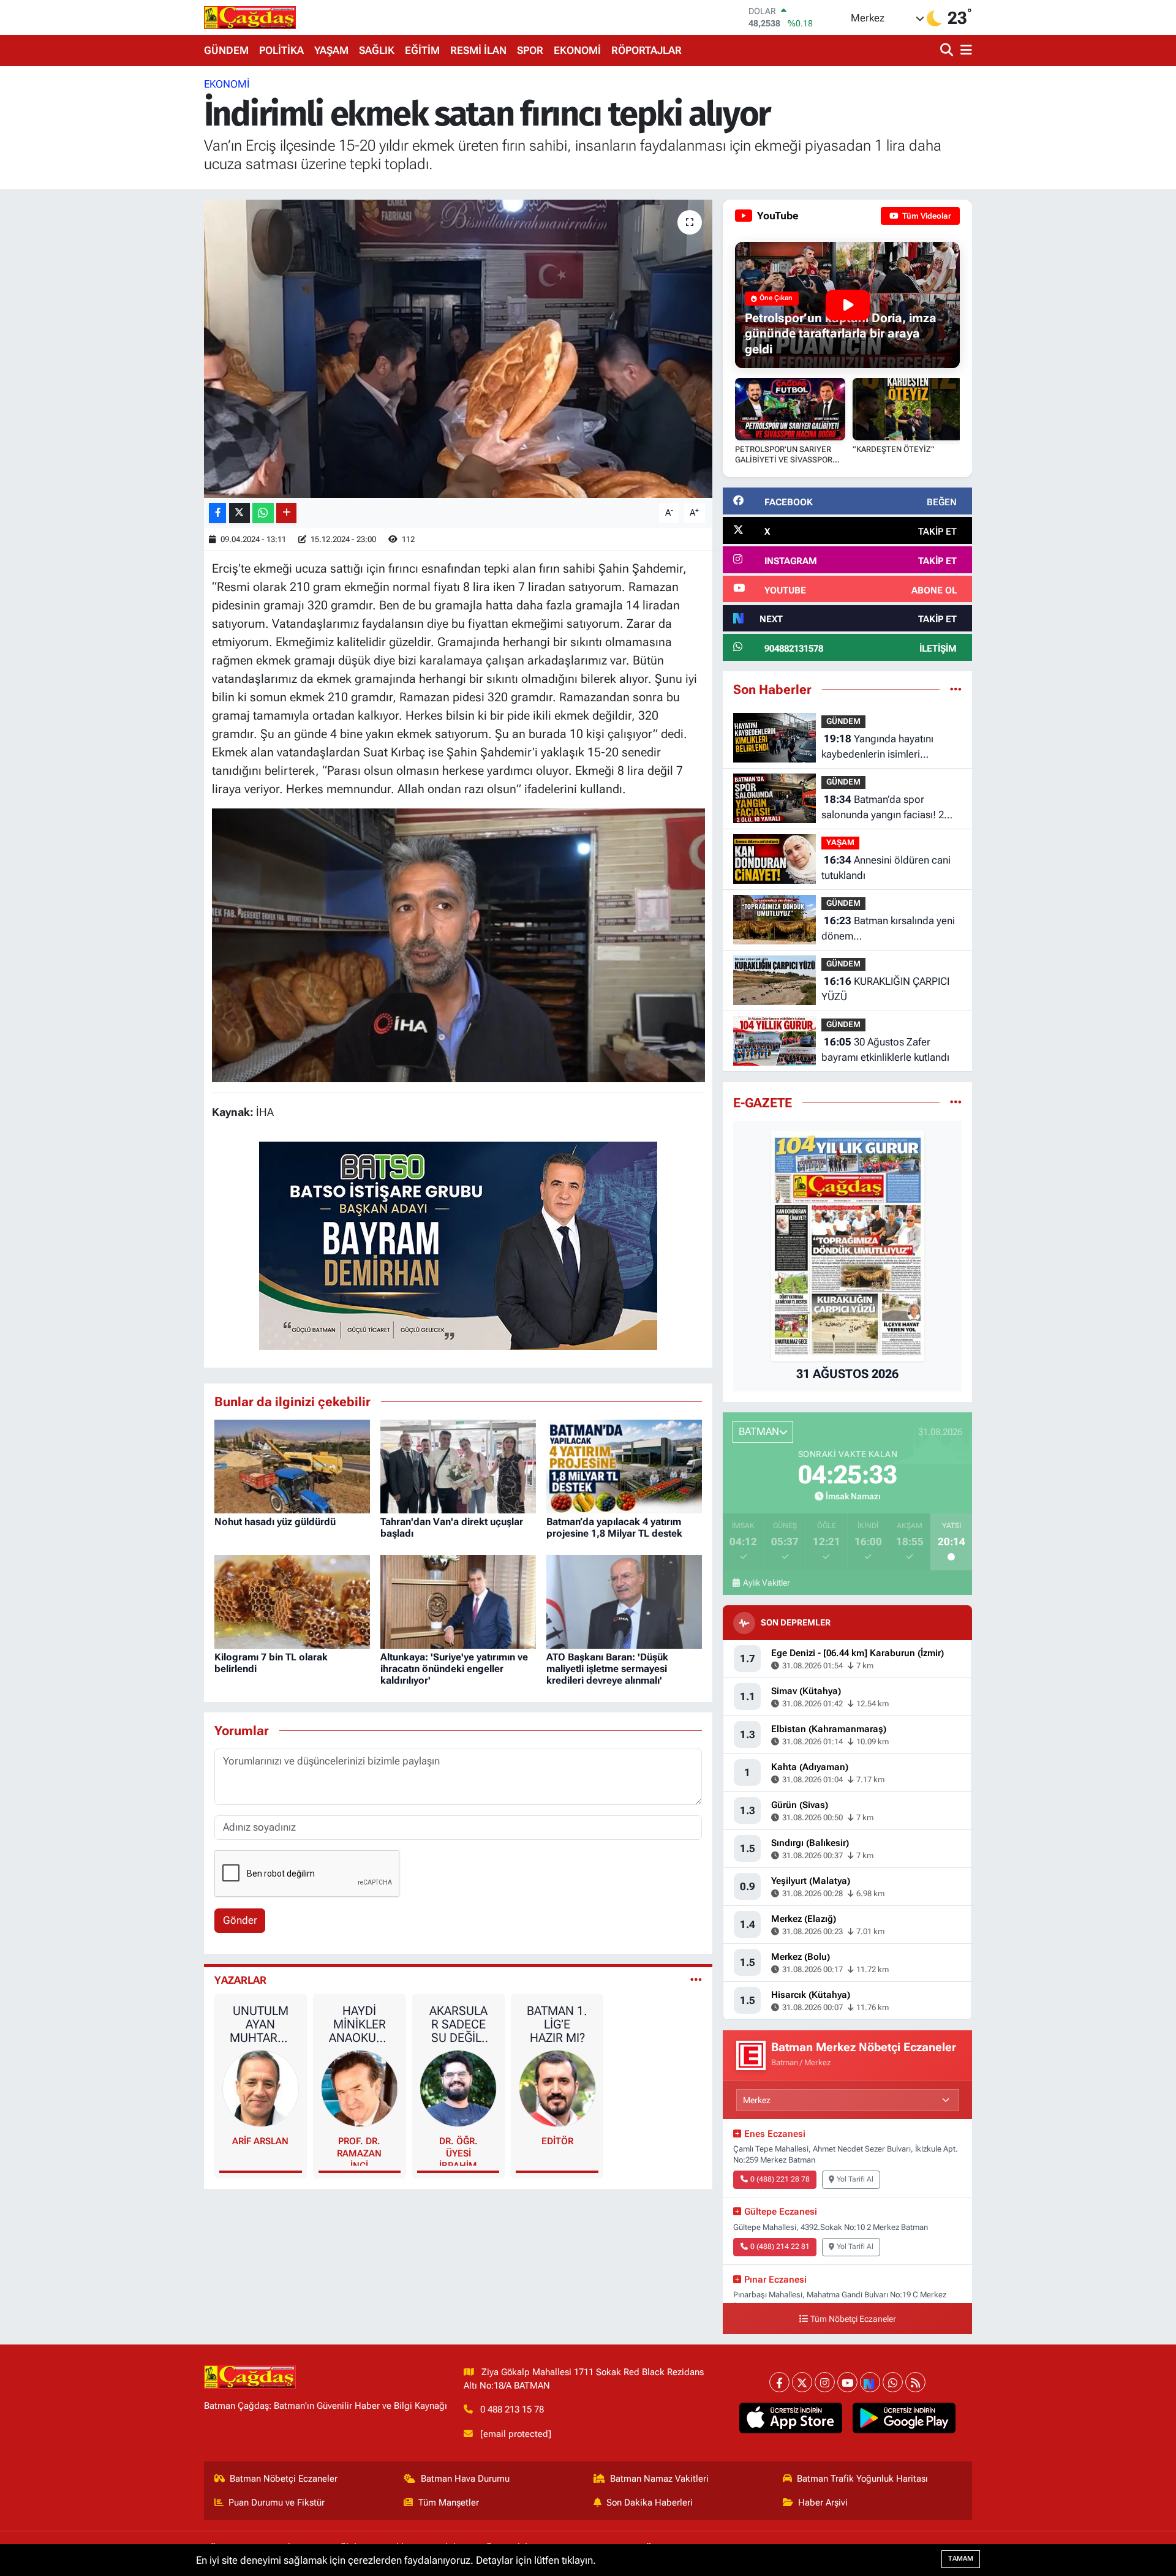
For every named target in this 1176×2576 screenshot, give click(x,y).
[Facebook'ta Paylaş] (217, 513)
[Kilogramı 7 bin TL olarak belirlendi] (292, 1601)
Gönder (240, 1920)
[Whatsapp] (893, 2382)
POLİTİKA (281, 50)
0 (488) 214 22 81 (780, 2246)
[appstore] (791, 2418)
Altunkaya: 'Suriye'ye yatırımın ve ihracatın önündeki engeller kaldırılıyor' (454, 1669)
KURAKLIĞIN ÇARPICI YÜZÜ (885, 989)
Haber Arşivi (823, 2503)
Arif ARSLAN (260, 2141)
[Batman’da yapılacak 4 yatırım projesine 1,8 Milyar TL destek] (624, 1466)
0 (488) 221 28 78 (780, 2179)
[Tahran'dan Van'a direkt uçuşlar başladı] (458, 1466)
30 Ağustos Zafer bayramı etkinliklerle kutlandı (885, 1050)
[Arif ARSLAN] (261, 2088)
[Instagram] (825, 2382)
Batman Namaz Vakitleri (659, 2479)
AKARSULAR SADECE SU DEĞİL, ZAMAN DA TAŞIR (458, 2024)
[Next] (870, 2382)
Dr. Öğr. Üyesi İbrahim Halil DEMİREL (458, 2151)
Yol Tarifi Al (855, 2179)
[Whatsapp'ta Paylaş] (263, 513)
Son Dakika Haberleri (650, 2503)
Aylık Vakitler (766, 1583)
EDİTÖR (557, 2141)
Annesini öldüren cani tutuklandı (886, 868)
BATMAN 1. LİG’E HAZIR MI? (557, 2024)
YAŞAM (331, 50)
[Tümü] (956, 689)
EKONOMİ (577, 50)
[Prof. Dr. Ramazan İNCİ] (360, 2088)
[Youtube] (847, 2382)
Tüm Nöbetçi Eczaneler (853, 2319)
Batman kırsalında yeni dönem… (888, 928)
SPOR (530, 50)
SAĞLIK (377, 50)
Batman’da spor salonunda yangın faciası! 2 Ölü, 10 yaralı (883, 808)
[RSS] (915, 2382)
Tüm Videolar (926, 216)
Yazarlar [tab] (240, 1980)
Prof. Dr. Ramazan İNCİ (359, 2151)
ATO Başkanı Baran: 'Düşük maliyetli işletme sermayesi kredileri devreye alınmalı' (607, 1669)
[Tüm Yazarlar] (696, 1980)
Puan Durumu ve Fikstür (277, 2503)
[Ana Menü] (964, 51)
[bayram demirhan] (458, 1245)
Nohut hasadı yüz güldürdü (275, 1522)
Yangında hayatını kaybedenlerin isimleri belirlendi (877, 748)
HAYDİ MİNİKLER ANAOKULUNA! (359, 2024)
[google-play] (904, 2418)
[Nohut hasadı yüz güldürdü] (292, 1466)
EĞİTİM (422, 50)
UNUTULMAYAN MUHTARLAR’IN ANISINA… (260, 2024)
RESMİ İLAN (478, 50)
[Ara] (948, 51)
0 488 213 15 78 (512, 2409)
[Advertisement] (150, 260)
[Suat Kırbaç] (458, 944)
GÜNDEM (226, 50)
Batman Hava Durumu (465, 2479)
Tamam (961, 2559)
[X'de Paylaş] (239, 513)
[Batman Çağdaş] (250, 17)
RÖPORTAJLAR (646, 50)
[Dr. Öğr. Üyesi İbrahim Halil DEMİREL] (458, 2088)
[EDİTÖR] (557, 2088)
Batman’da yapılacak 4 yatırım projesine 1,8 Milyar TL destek (614, 1527)
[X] (802, 2382)
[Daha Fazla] (286, 513)
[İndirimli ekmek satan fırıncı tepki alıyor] (458, 349)
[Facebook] (779, 2382)
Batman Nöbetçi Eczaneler (284, 2479)
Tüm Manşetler (449, 2503)
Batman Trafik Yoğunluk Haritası (862, 2479)
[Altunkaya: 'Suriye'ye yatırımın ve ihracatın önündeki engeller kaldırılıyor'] (458, 1601)
